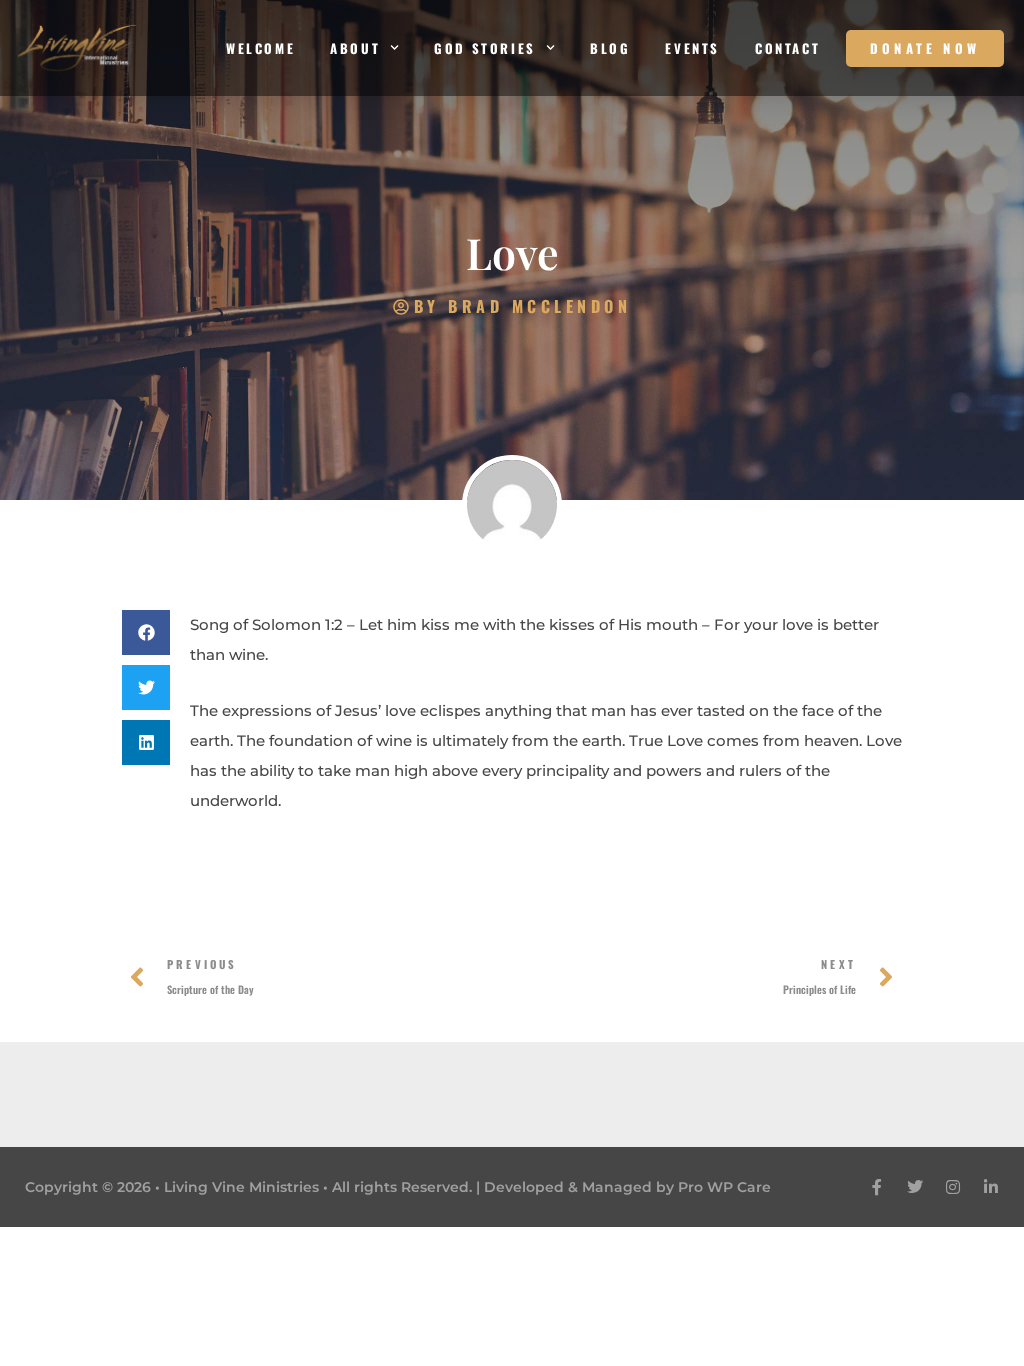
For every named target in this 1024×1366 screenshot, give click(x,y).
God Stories (485, 48)
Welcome (260, 48)
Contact (787, 48)
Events (692, 48)
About (355, 48)
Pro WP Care (724, 1187)
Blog (610, 48)
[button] (146, 632)
